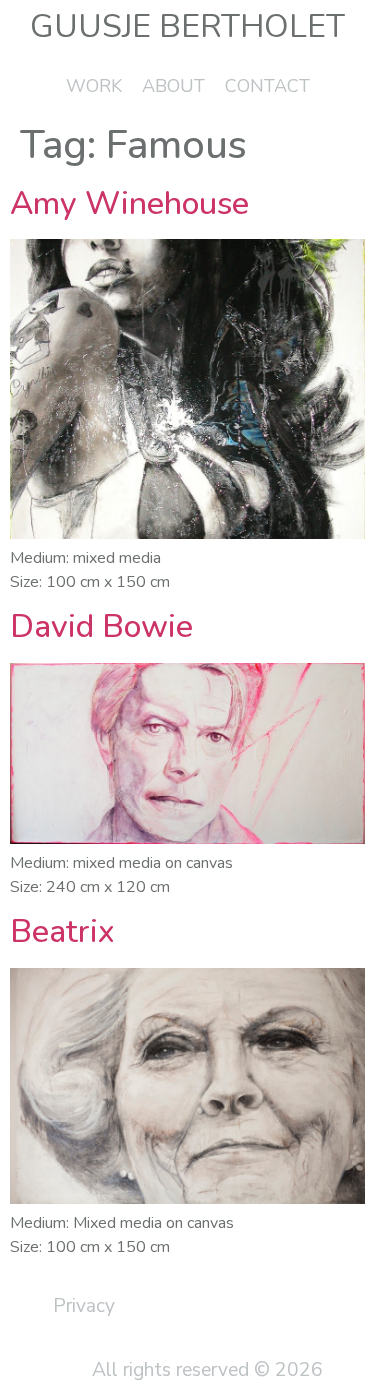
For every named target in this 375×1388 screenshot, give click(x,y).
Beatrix (62, 931)
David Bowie (101, 626)
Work (94, 86)
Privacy (84, 1306)
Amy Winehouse (129, 203)
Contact (267, 86)
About (173, 86)
